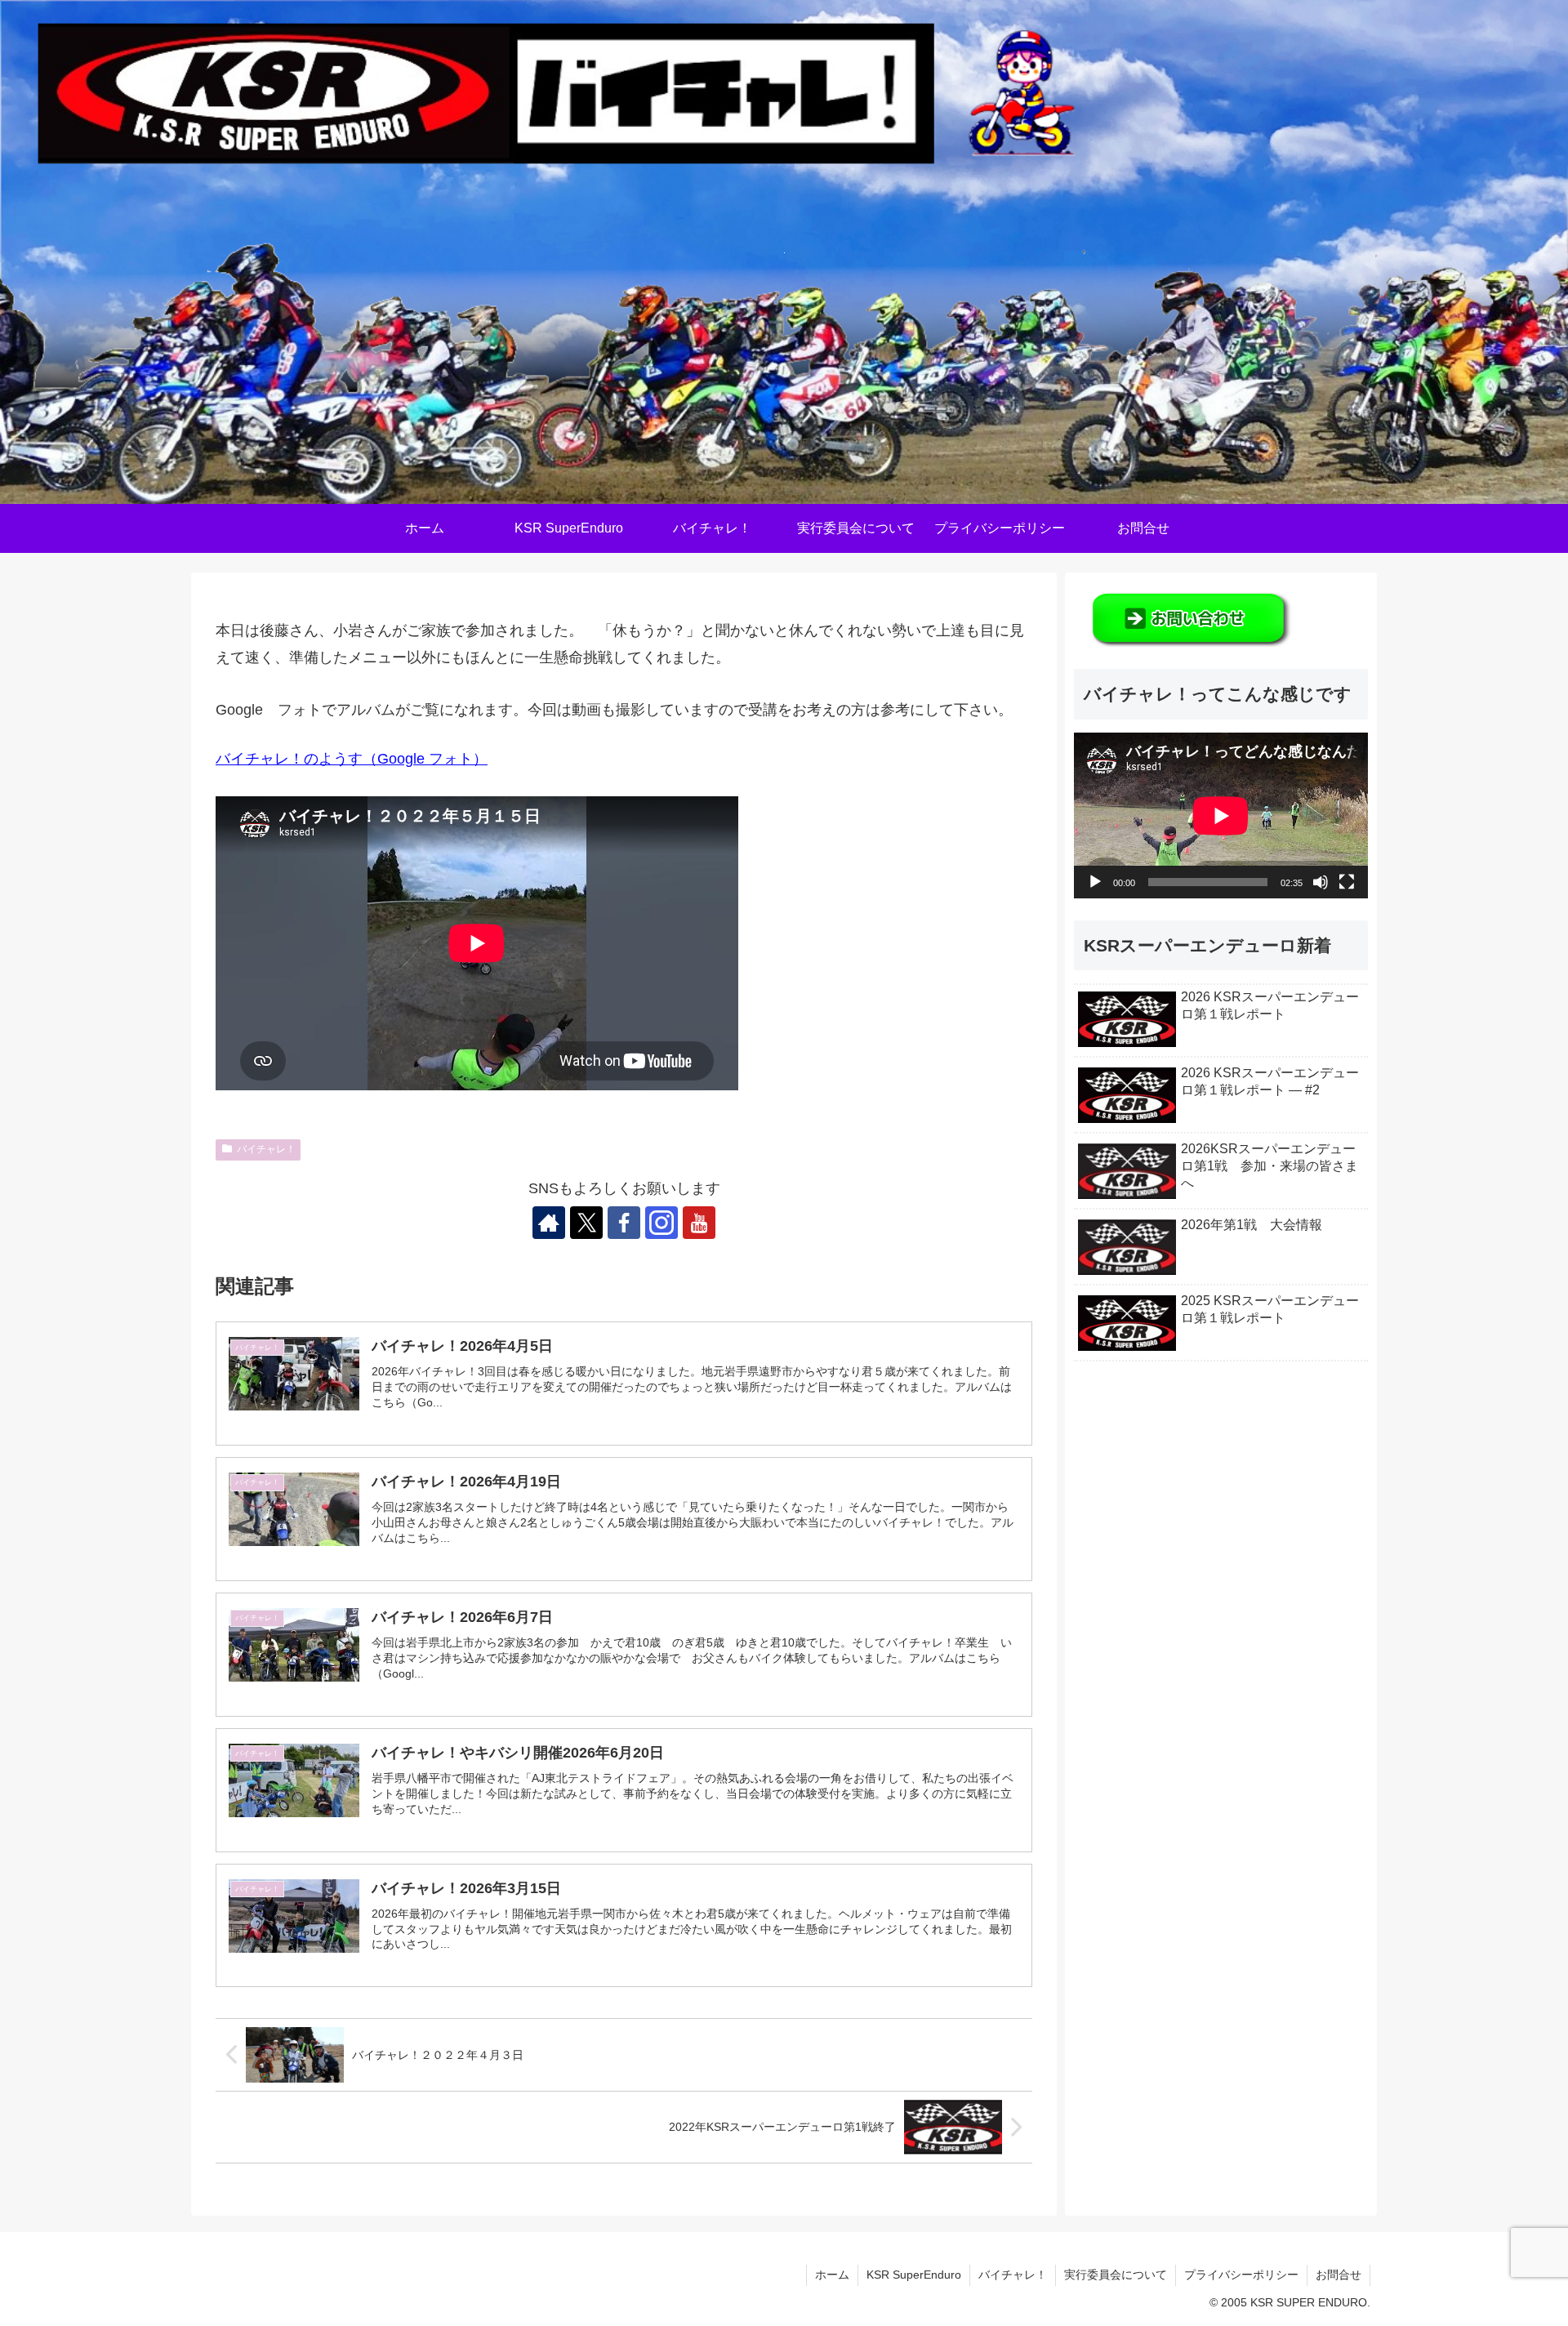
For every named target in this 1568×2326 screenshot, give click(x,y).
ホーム (832, 2275)
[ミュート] (1321, 882)
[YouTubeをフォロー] (699, 1223)
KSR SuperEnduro (914, 2275)
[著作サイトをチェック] (549, 1223)
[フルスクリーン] (1347, 882)
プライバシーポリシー (1241, 2275)
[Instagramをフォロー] (661, 1223)
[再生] (1095, 882)
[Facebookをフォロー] (624, 1223)
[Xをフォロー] (586, 1223)
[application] (1221, 815)
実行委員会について (1116, 2275)
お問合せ (1339, 2275)
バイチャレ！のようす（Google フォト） (352, 759)
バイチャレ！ (266, 1149)
